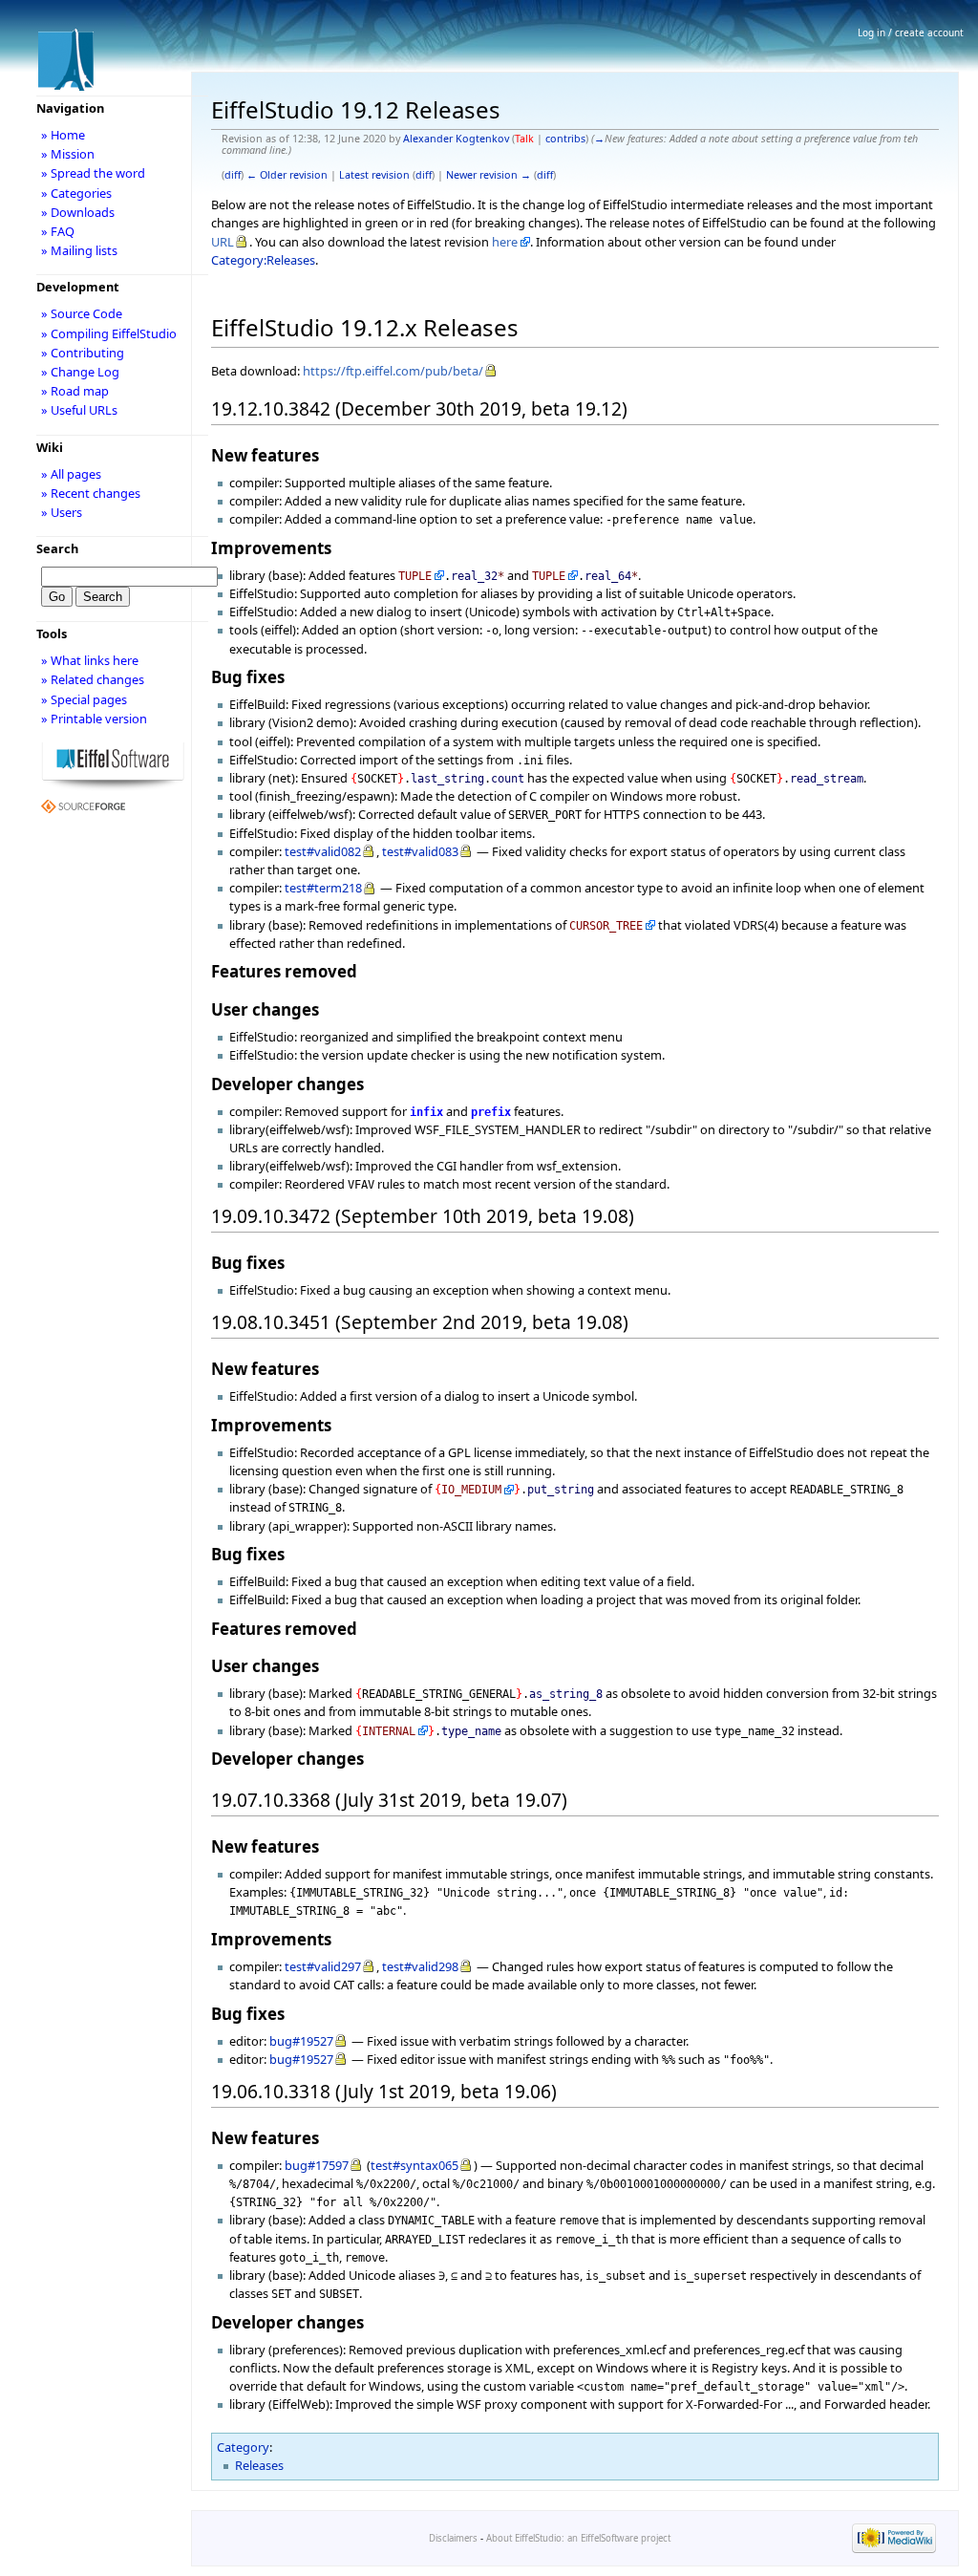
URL (223, 242)
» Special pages (84, 699)
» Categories (76, 193)
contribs (565, 139)
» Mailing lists (79, 250)
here (505, 242)
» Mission (68, 154)
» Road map (75, 391)
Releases (259, 2465)
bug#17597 (317, 2165)
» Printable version (94, 719)
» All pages (71, 474)
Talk (524, 139)
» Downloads (78, 212)
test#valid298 (420, 1966)
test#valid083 (420, 851)
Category (243, 2447)
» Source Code (82, 313)
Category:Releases (263, 260)
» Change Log (80, 372)
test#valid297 (323, 1966)
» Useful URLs (79, 410)
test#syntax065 (415, 2165)
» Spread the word (93, 173)
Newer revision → (489, 175)
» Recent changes (91, 493)
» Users (62, 512)
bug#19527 (301, 2041)
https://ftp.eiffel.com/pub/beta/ (393, 371)
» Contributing (83, 353)
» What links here (90, 660)
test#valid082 (323, 851)
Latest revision (374, 175)
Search (57, 548)
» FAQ (58, 231)
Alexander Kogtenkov (456, 139)
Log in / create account (911, 32)
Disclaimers (453, 2538)
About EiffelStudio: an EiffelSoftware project (578, 2538)
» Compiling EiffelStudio (109, 333)
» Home (63, 135)
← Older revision (287, 175)
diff (233, 175)
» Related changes (93, 679)
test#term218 (323, 888)
